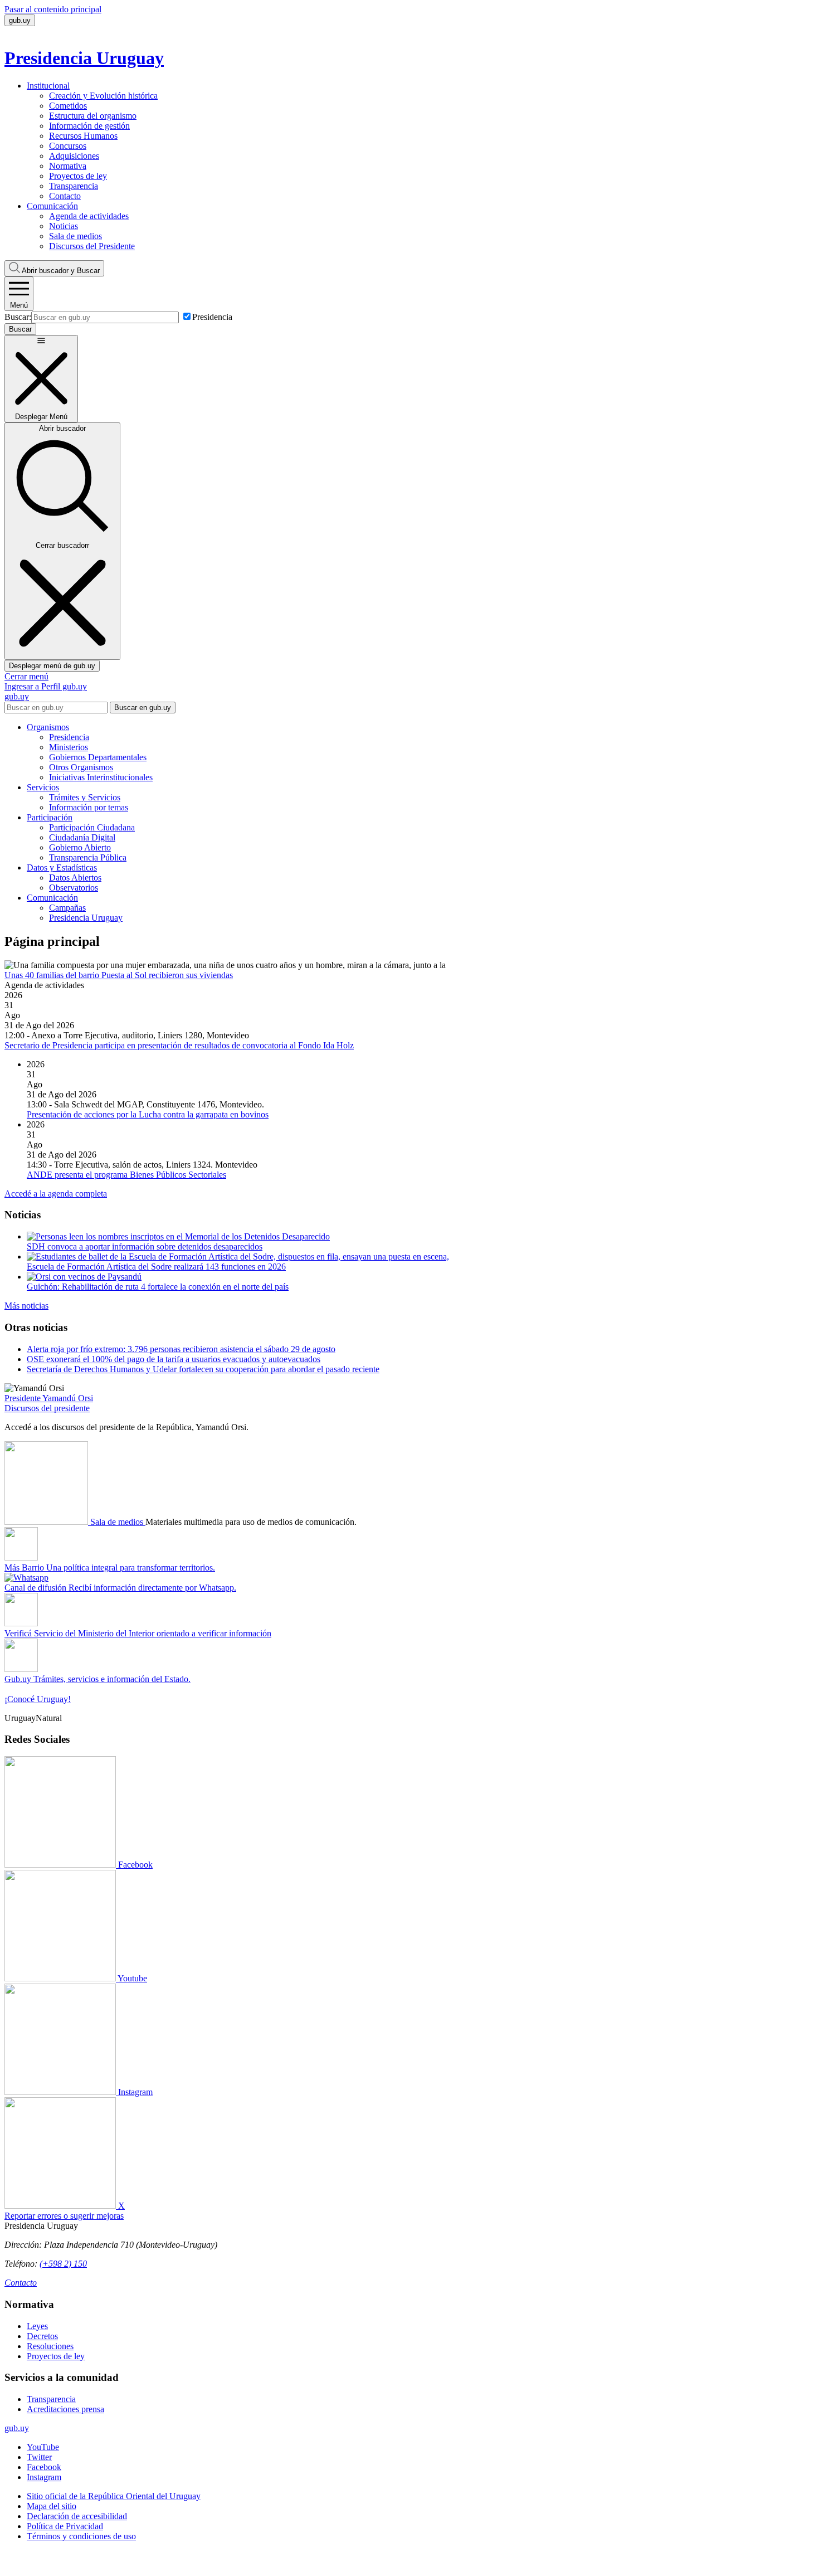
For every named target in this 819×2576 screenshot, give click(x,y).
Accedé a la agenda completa (56, 1194)
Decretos (42, 2336)
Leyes (37, 2326)
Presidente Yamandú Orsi (49, 1398)
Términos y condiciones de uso (81, 2536)
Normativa (68, 166)
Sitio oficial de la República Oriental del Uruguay (114, 2496)
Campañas (67, 908)
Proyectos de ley (78, 176)
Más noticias (26, 1306)
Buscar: (18, 317)
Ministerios (69, 747)
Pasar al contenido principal (53, 9)
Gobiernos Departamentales (98, 757)
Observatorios (74, 888)
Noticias (64, 226)
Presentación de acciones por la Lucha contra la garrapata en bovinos (148, 1114)
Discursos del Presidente (92, 246)
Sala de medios (75, 236)
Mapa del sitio (52, 2506)
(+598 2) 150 (63, 2264)
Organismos (48, 727)
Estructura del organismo (93, 116)
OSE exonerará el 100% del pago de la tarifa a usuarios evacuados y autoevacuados (174, 1359)
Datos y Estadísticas (62, 867)
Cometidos (68, 106)
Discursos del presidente (47, 1408)
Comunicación (52, 206)
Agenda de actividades (89, 216)
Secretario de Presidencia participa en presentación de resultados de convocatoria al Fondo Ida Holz (179, 1045)
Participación (50, 817)
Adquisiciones (74, 156)
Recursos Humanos (83, 136)
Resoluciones (50, 2346)
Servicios (43, 787)
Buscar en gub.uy (143, 708)
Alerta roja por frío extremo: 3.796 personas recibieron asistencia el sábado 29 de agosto (181, 1349)
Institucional (48, 86)
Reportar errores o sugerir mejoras (64, 2216)
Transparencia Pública (88, 857)
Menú (19, 305)
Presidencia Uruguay (86, 918)
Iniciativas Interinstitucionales (101, 777)
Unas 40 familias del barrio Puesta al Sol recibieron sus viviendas (119, 975)
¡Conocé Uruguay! (38, 1699)
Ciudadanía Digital (82, 837)
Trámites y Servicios (85, 797)
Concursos (68, 146)
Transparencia (74, 186)
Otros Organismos (81, 767)
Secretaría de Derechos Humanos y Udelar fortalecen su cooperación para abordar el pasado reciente (203, 1369)
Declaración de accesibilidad (77, 2516)
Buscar (61, 271)
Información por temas (89, 807)
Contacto (65, 196)
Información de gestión (89, 126)
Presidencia (212, 317)
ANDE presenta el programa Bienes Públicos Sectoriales (126, 1175)
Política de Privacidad (65, 2526)
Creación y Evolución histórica (103, 96)
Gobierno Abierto (80, 847)
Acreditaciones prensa (65, 2409)
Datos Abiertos (75, 878)
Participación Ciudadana (92, 827)
